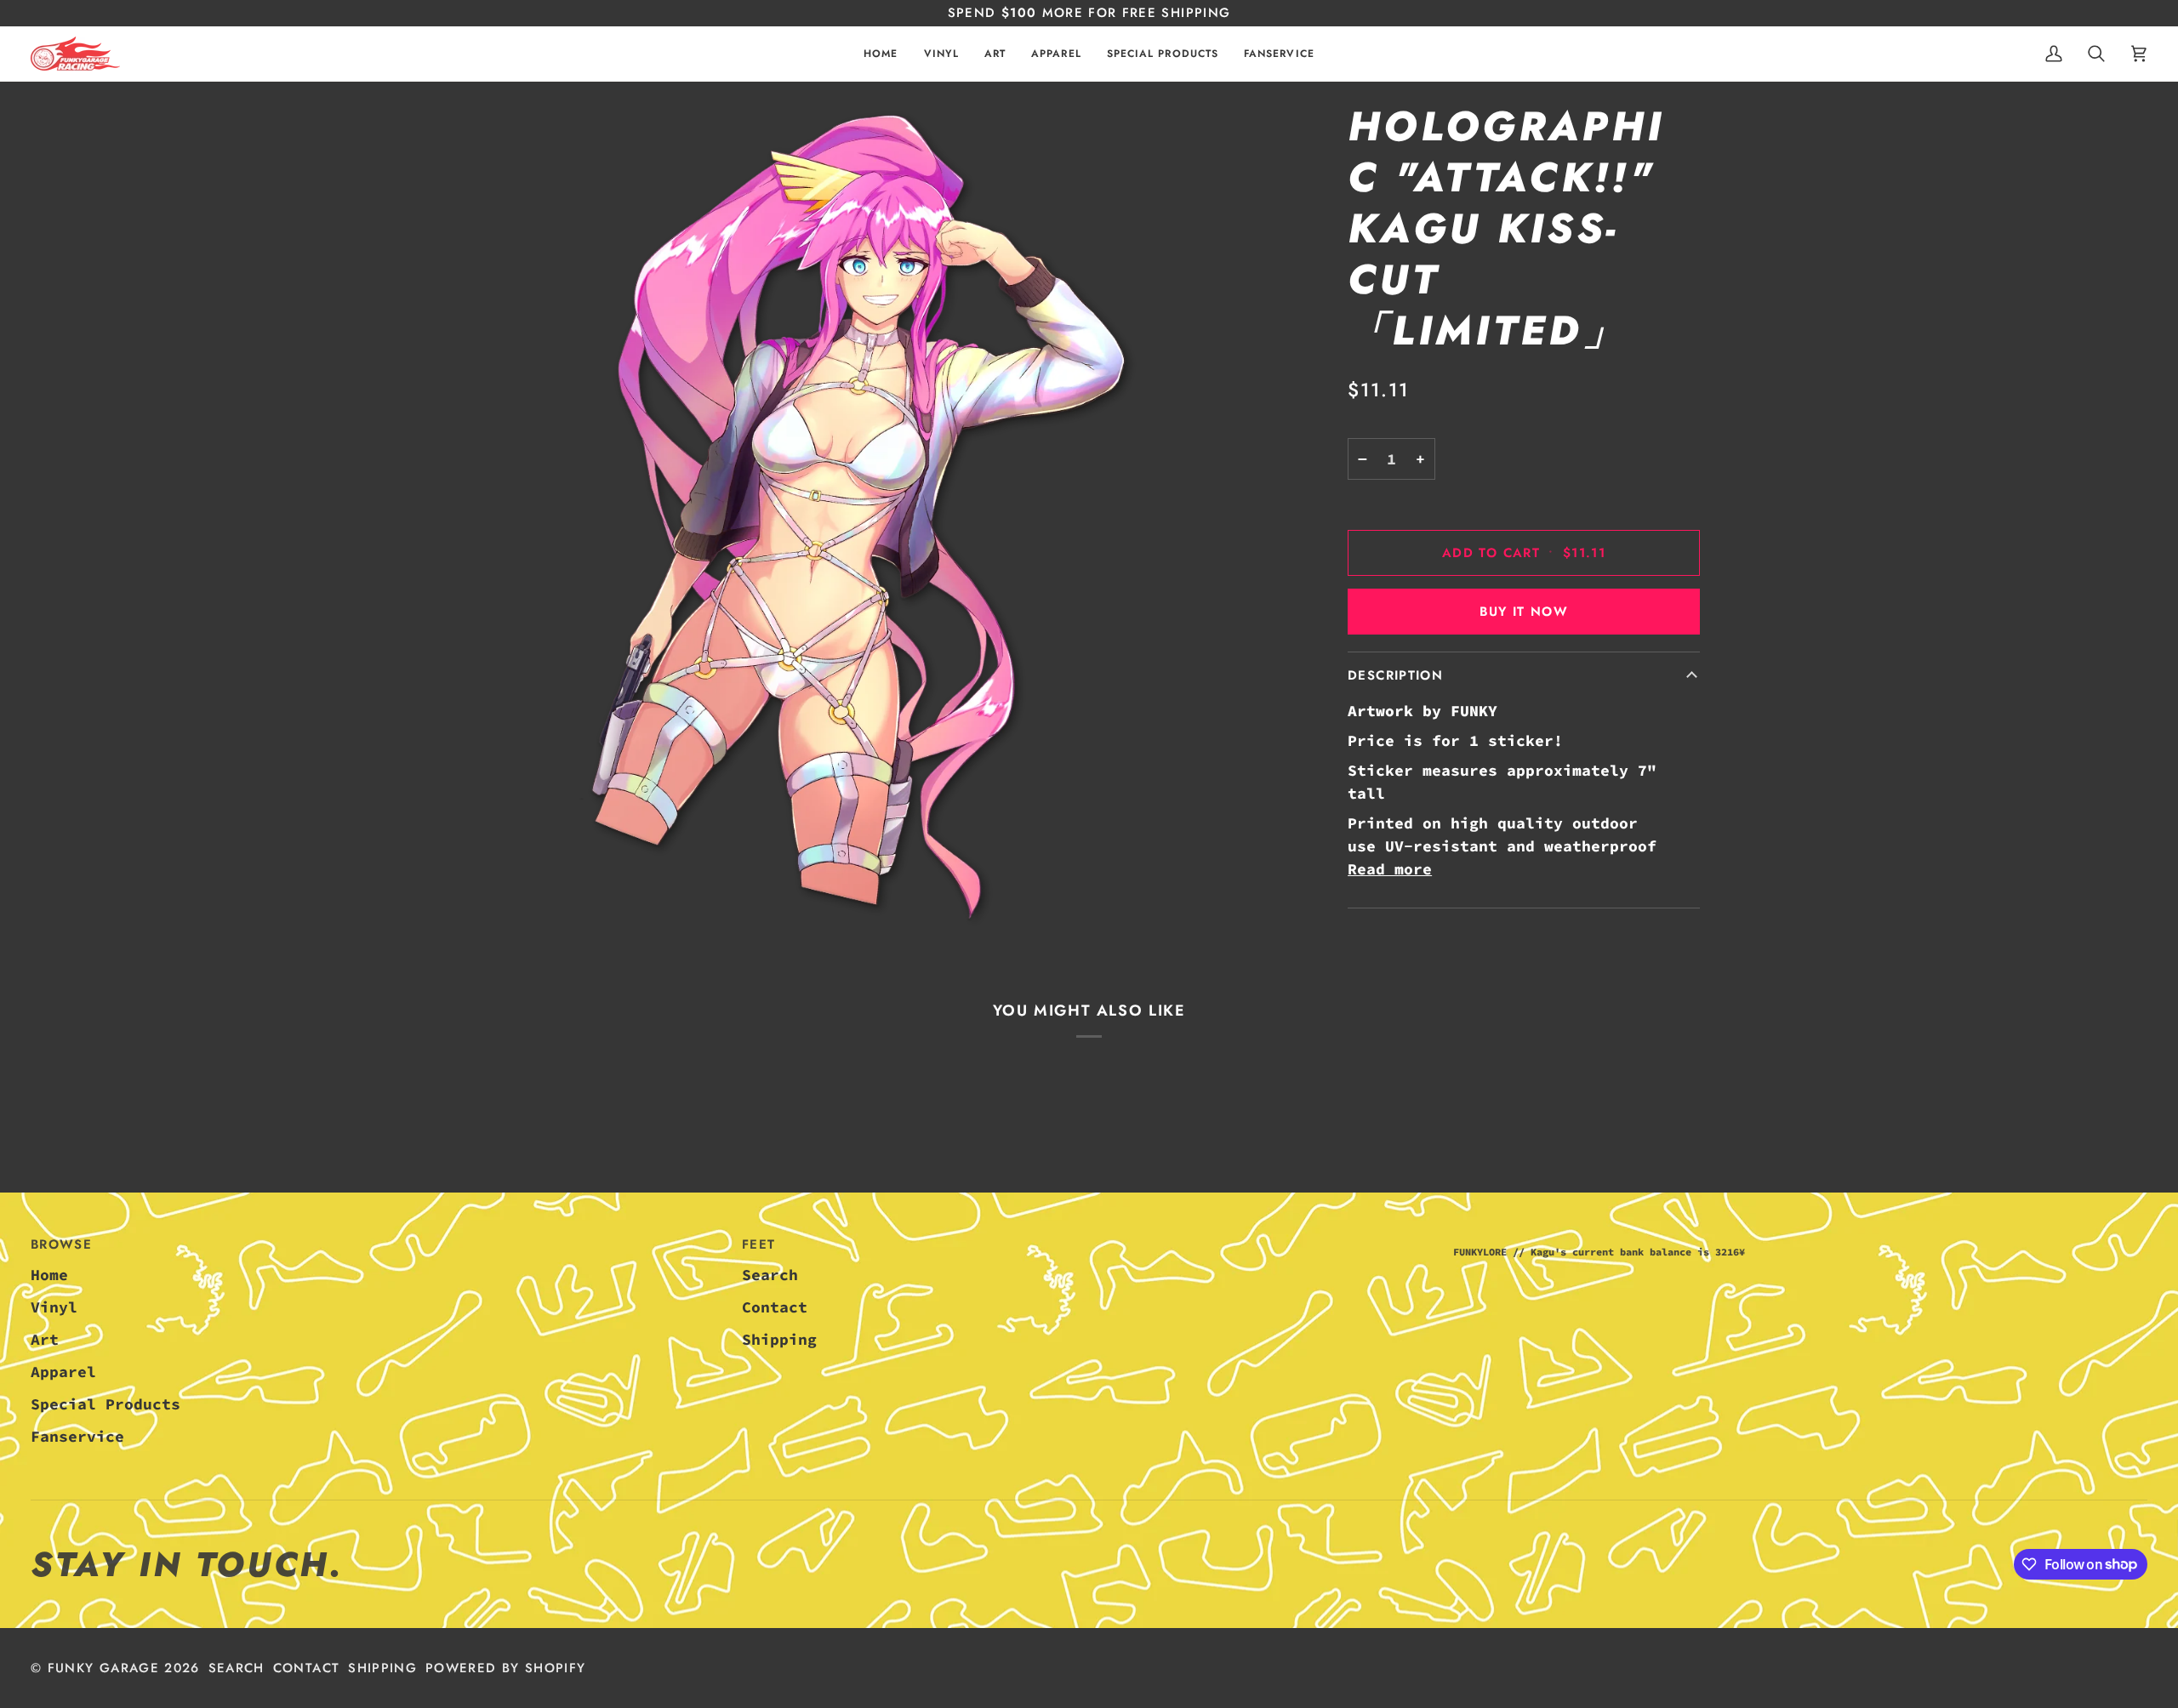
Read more (1390, 869)
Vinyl (54, 1307)
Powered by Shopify (505, 1668)
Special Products (105, 1404)
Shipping (779, 1339)
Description (1395, 675)
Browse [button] (61, 1244)
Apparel (63, 1372)
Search (770, 1275)
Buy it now (1524, 612)
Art (45, 1339)
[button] (941, 54)
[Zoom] (837, 521)
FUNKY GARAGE (103, 1668)
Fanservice (77, 1436)
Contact (775, 1307)
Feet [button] (758, 1244)
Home (49, 1275)
